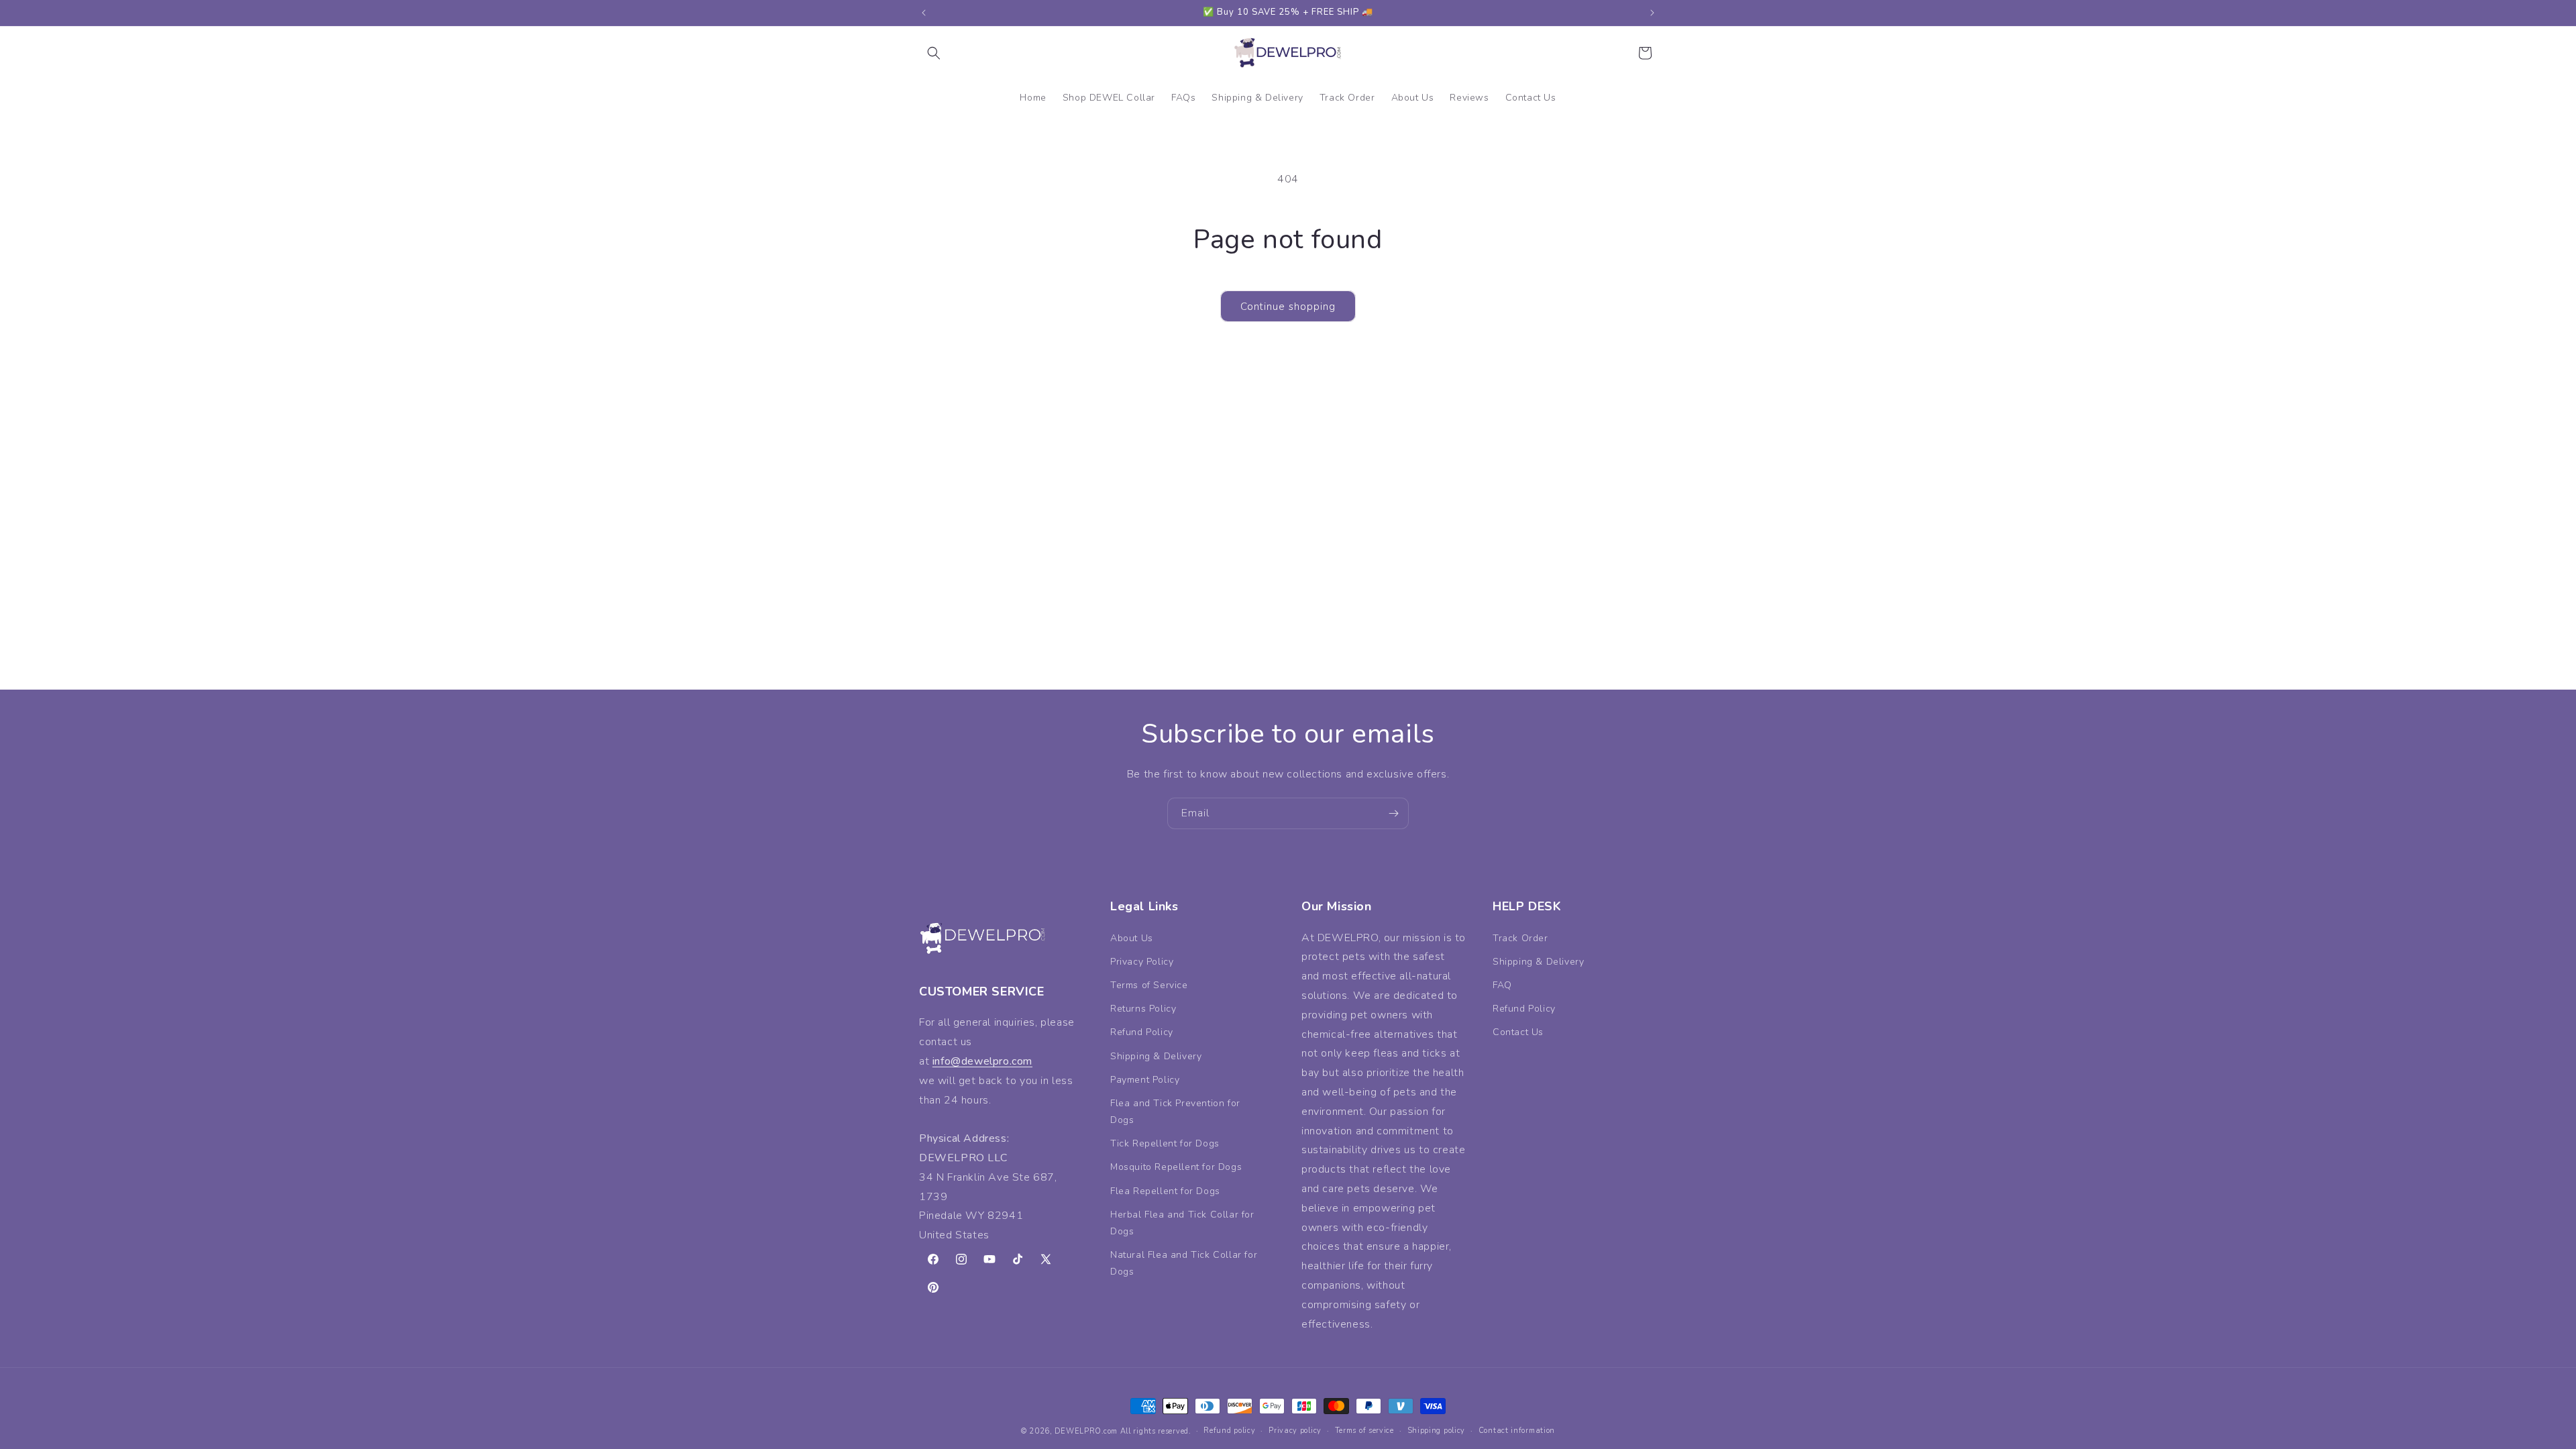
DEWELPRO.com (1086, 1431)
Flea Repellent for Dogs (1165, 1191)
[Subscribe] (1393, 813)
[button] (934, 53)
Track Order (1520, 938)
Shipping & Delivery (1156, 1056)
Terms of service (1364, 1431)
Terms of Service (1149, 985)
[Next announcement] (1652, 13)
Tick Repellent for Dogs (1165, 1143)
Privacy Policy (1142, 962)
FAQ (1502, 985)
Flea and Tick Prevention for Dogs (1175, 1112)
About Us (1132, 938)
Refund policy (1229, 1431)
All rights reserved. (1156, 1431)
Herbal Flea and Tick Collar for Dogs (1182, 1223)
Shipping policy (1437, 1431)
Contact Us (1518, 1032)
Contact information (1517, 1431)
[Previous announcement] (924, 13)
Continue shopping (1288, 307)
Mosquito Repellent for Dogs (1176, 1167)
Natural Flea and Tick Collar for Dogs (1184, 1263)
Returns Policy (1143, 1009)
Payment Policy (1145, 1080)
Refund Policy (1142, 1032)
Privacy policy (1295, 1431)
